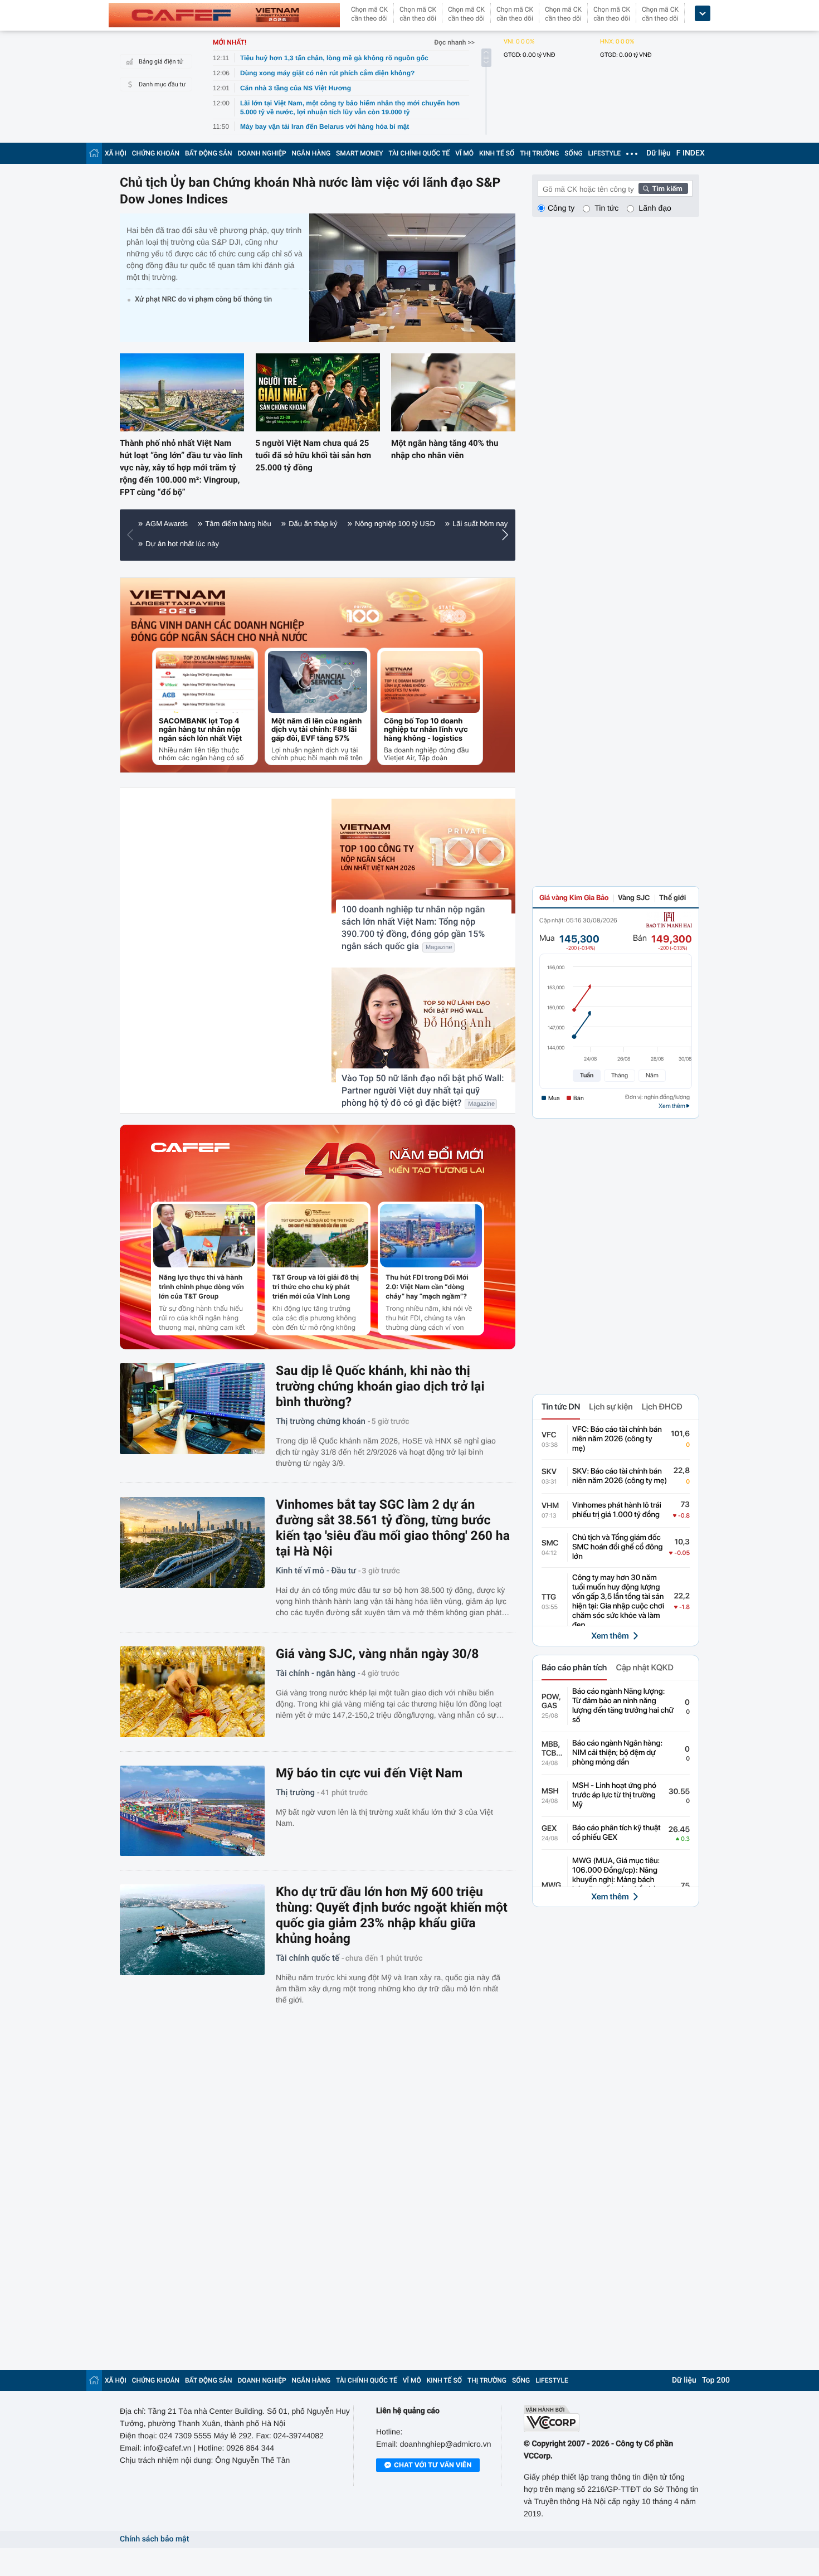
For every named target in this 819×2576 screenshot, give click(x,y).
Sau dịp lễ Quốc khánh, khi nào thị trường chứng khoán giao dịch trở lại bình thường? (380, 1386)
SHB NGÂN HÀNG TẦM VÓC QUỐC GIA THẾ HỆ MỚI (367, 524)
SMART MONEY (359, 153)
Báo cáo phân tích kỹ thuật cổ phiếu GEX (616, 1833)
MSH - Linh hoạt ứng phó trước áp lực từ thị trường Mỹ (614, 1795)
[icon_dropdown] (703, 14)
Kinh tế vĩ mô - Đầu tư (316, 1571)
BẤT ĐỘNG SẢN (209, 153)
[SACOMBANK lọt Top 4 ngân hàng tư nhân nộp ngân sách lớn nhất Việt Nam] (205, 682)
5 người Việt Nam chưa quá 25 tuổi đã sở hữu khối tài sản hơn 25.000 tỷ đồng (314, 455)
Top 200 (716, 2375)
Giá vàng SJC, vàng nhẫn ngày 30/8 (377, 1654)
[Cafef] (190, 1161)
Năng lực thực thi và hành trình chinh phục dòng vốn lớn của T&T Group (201, 1287)
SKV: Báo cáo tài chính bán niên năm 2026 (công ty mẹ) (620, 1476)
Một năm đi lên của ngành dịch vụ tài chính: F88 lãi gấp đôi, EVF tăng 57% (316, 730)
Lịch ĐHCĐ (662, 1407)
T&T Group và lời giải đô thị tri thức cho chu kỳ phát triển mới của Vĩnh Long (316, 1287)
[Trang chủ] (94, 153)
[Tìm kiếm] (664, 188)
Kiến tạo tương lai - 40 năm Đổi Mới (203, 524)
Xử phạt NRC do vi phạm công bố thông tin (203, 300)
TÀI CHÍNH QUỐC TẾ (419, 153)
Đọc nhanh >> (454, 42)
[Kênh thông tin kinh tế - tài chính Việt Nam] (224, 15)
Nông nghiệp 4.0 (372, 544)
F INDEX (691, 153)
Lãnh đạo (655, 208)
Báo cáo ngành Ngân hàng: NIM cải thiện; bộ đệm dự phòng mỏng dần (617, 1753)
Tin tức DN (561, 1407)
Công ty (561, 208)
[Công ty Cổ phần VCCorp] (611, 2413)
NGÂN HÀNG (311, 153)
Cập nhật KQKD (644, 1668)
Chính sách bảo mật (154, 2534)
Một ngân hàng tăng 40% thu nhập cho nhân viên (445, 449)
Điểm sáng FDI (304, 544)
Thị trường (295, 1792)
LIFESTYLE (604, 153)
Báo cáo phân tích (574, 1668)
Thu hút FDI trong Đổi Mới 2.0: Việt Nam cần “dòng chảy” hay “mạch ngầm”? (427, 1287)
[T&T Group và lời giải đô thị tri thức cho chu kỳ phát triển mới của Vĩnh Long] (318, 1236)
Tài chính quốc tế (308, 1958)
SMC (550, 1543)
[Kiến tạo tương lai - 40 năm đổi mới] (394, 1161)
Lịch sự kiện (611, 1407)
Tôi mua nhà (165, 544)
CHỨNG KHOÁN (156, 153)
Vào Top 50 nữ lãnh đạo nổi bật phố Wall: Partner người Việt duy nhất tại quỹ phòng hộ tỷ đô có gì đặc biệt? (423, 1090)
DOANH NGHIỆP (262, 153)
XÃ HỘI (116, 153)
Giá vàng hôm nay (233, 544)
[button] (133, 535)
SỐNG (573, 153)
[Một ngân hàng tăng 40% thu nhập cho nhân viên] (453, 392)
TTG (549, 1597)
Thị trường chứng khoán (321, 1421)
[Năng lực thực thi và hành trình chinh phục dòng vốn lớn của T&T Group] (204, 1236)
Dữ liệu (659, 153)
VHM (550, 1506)
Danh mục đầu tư (162, 84)
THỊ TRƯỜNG (539, 153)
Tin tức (606, 208)
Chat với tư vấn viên (433, 2459)
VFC (549, 1435)
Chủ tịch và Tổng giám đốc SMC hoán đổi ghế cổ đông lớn (618, 1547)
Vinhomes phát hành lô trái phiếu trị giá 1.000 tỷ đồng (617, 1510)
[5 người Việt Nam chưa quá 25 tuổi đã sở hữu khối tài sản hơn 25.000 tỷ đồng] (318, 392)
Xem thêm (610, 1636)
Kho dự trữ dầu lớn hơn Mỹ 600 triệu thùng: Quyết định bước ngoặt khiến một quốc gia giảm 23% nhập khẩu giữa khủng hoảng (392, 1915)
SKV (549, 1472)
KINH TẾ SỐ (497, 153)
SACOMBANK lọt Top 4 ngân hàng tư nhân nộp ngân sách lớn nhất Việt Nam (200, 730)
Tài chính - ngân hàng (316, 1673)
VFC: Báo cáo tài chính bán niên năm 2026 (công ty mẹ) (617, 1439)
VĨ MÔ (464, 153)
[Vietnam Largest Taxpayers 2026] (178, 603)
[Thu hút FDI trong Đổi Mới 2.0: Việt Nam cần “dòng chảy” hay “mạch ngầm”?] (431, 1236)
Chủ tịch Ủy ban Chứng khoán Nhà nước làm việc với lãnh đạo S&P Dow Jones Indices (310, 191)
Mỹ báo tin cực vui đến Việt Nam (369, 1773)
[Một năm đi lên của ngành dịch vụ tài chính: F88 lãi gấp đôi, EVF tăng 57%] (318, 682)
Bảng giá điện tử (161, 62)
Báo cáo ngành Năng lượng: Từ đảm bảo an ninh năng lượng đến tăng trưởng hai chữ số (623, 1706)
